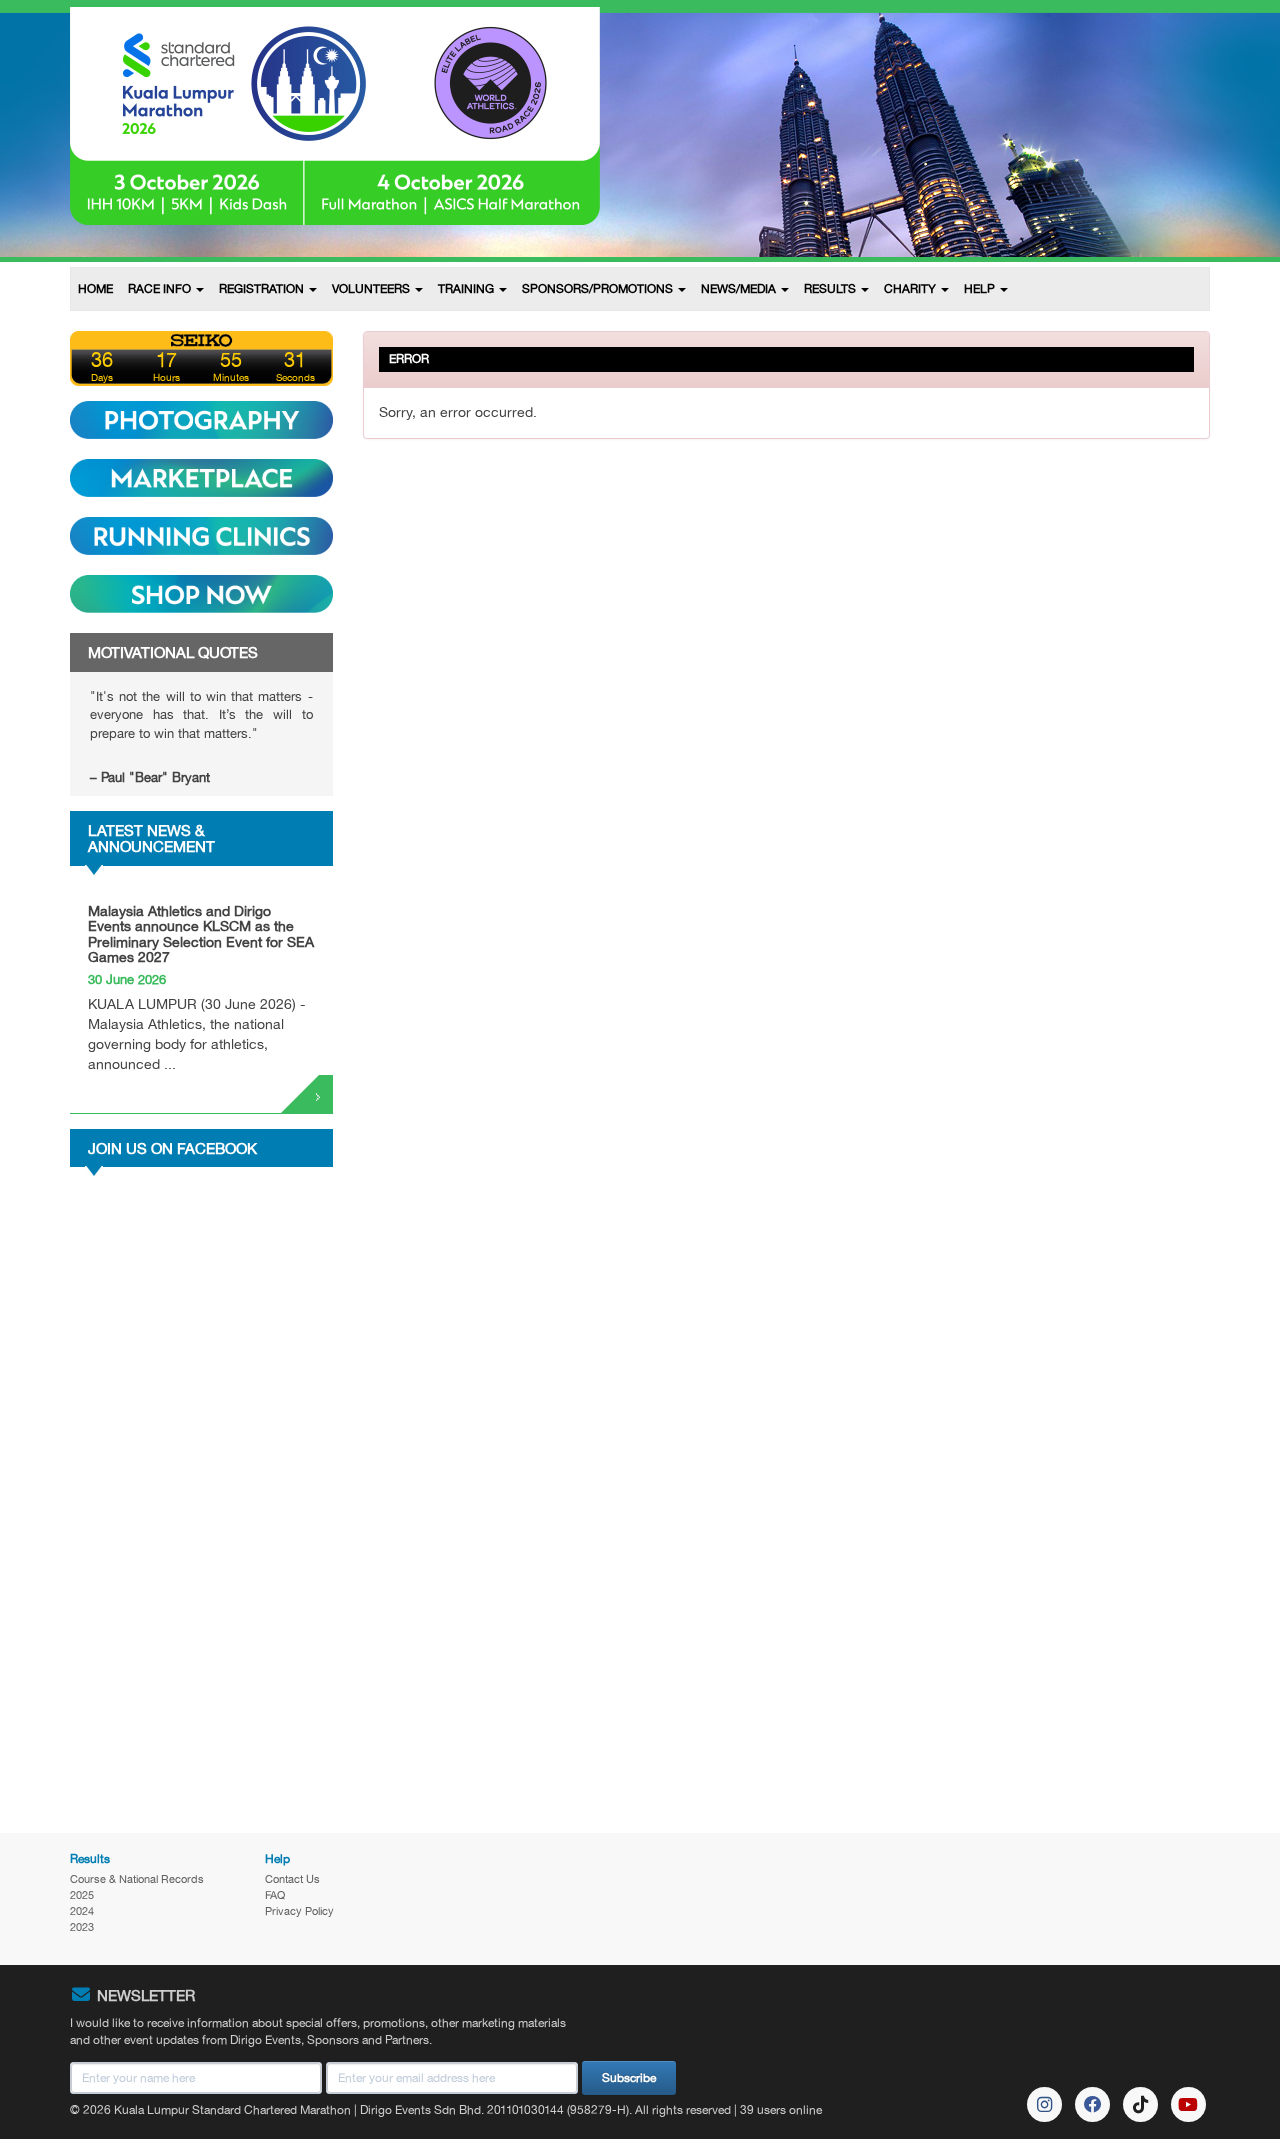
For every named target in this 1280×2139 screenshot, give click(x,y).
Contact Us (292, 1879)
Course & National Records (137, 1879)
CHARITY (911, 289)
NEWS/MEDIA (740, 289)
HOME (95, 289)
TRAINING (467, 289)
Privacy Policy (299, 1911)
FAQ (275, 1895)
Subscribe (629, 2078)
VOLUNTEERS (372, 289)
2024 (82, 1911)
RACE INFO (161, 289)
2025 (82, 1895)
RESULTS (831, 289)
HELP (981, 289)
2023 (82, 1927)
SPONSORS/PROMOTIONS (599, 289)
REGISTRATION (263, 289)
